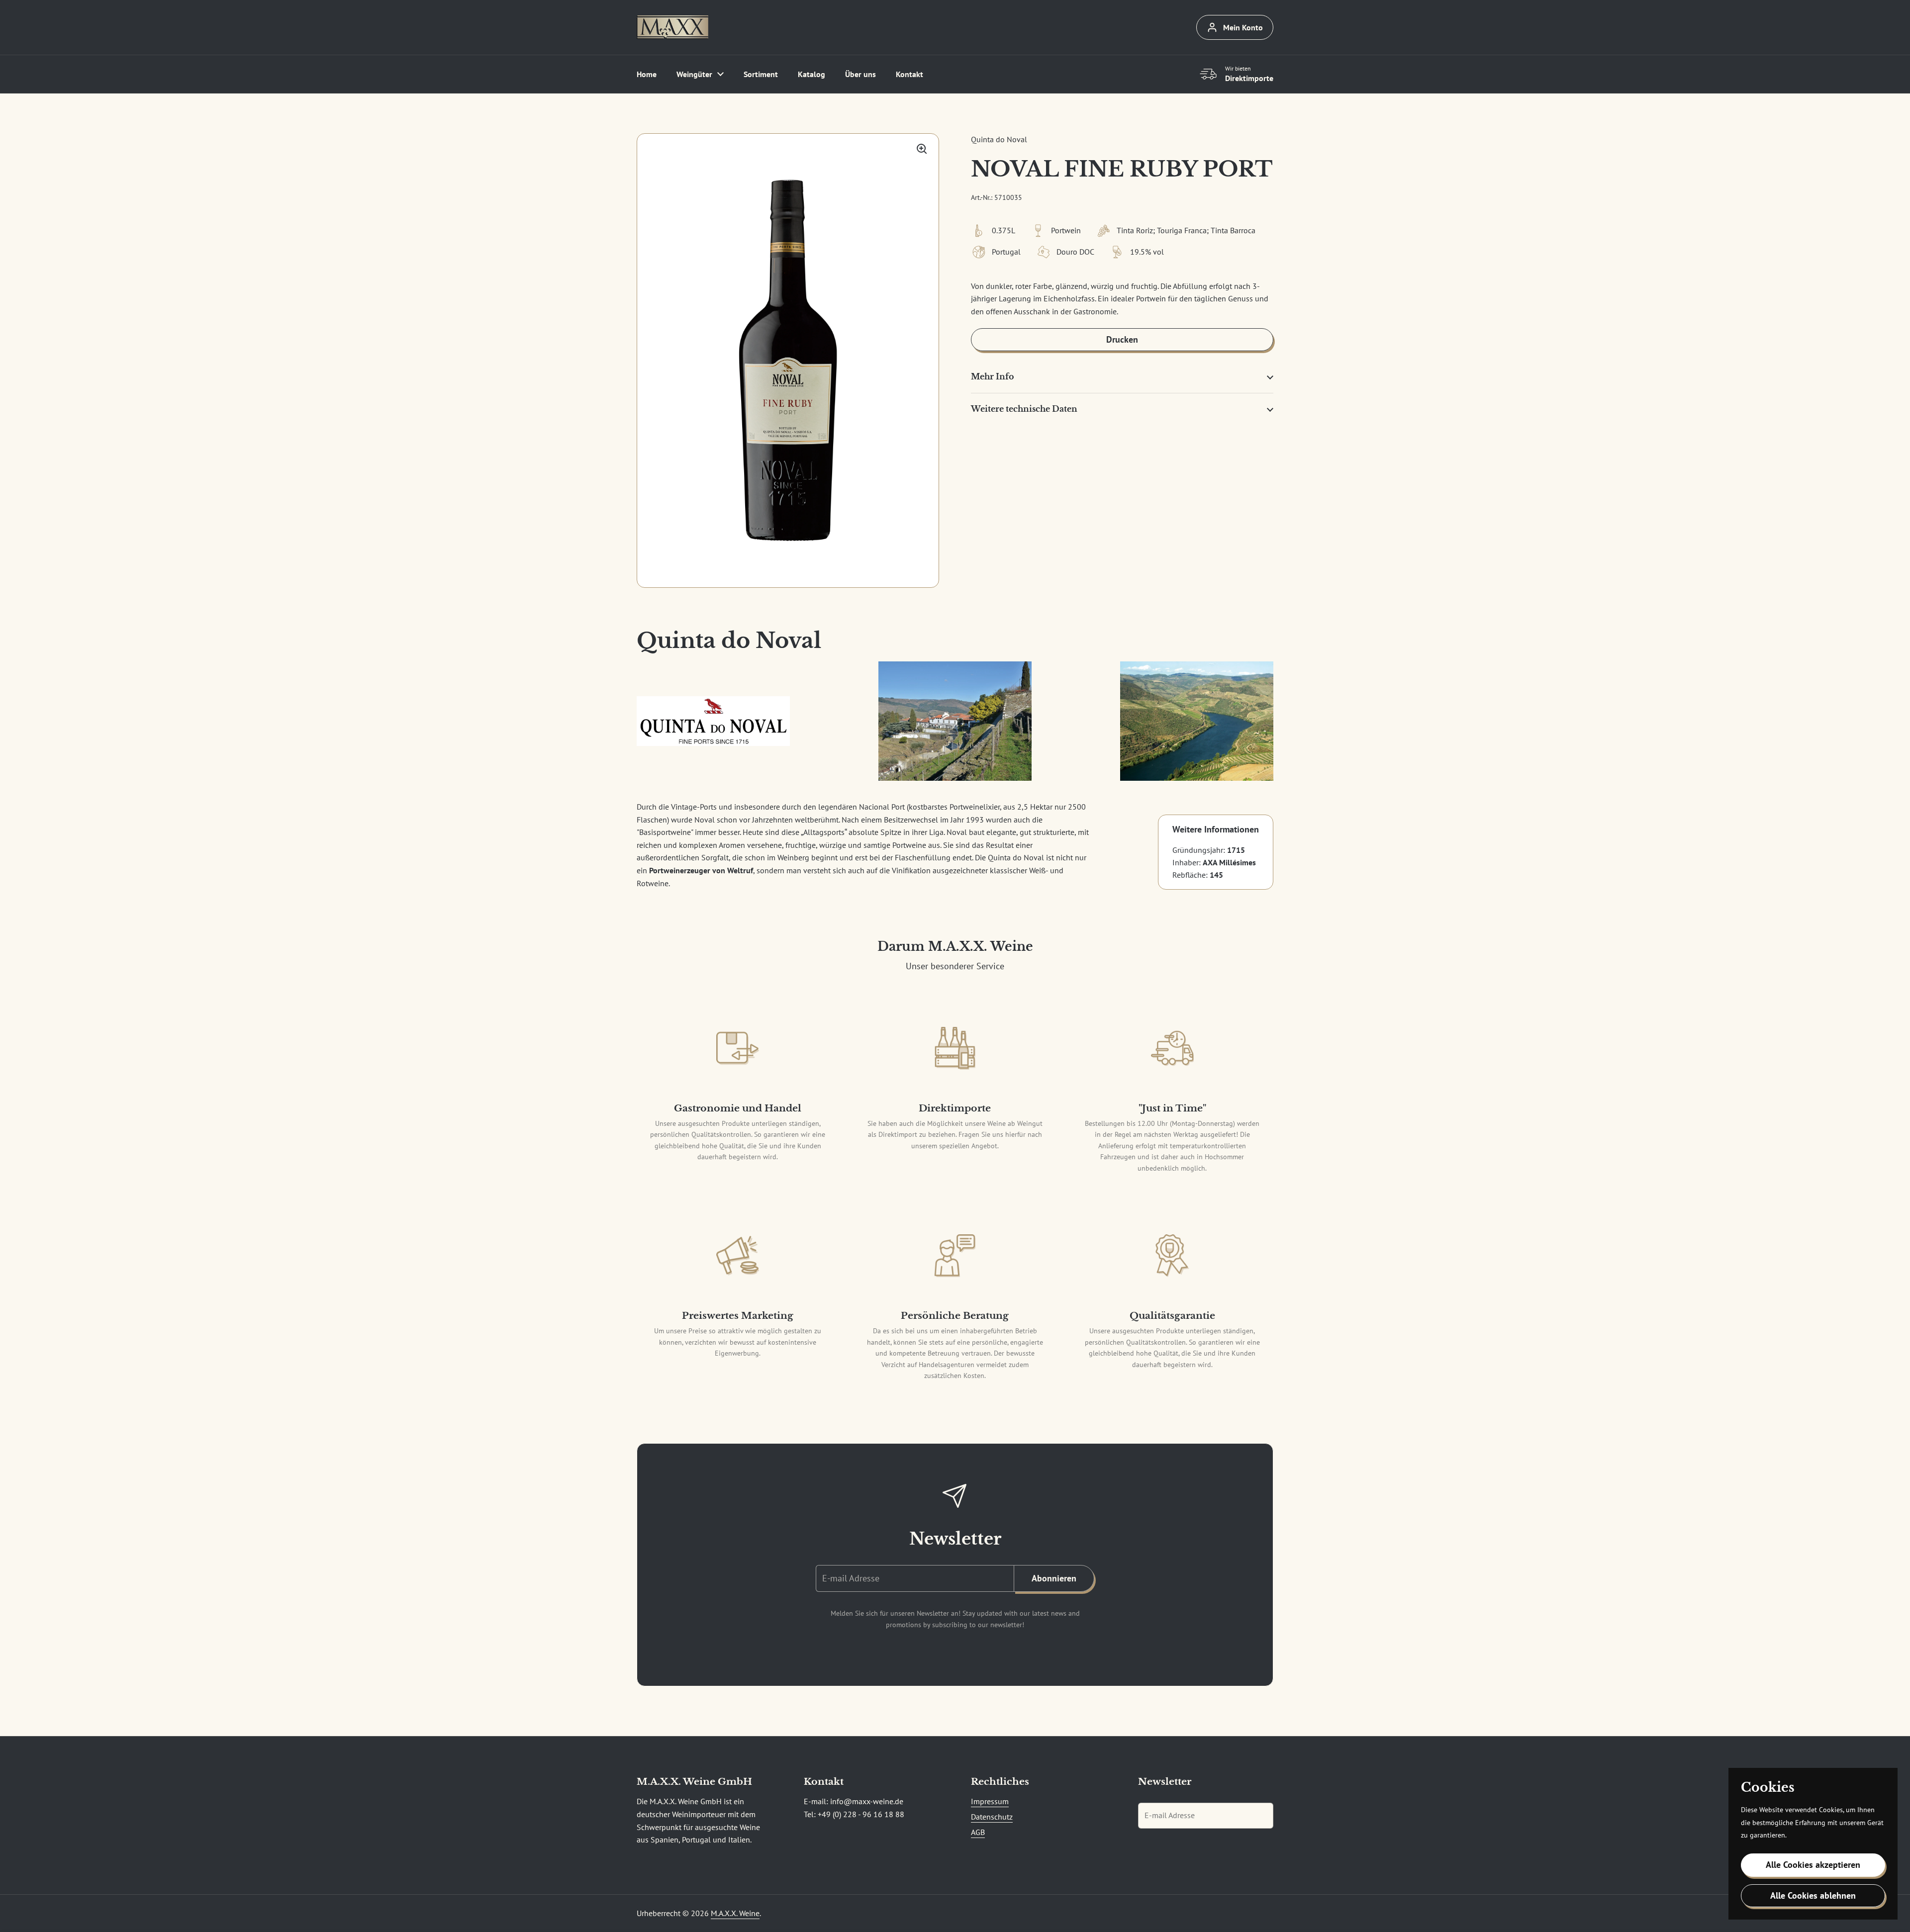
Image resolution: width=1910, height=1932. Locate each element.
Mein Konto (1243, 27)
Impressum (990, 1801)
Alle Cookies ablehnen (1813, 1895)
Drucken (1122, 339)
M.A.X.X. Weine (735, 1913)
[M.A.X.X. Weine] (672, 27)
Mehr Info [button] (993, 376)
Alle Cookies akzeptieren (1813, 1865)
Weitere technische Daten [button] (1024, 409)
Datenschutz (992, 1817)
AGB (978, 1832)
